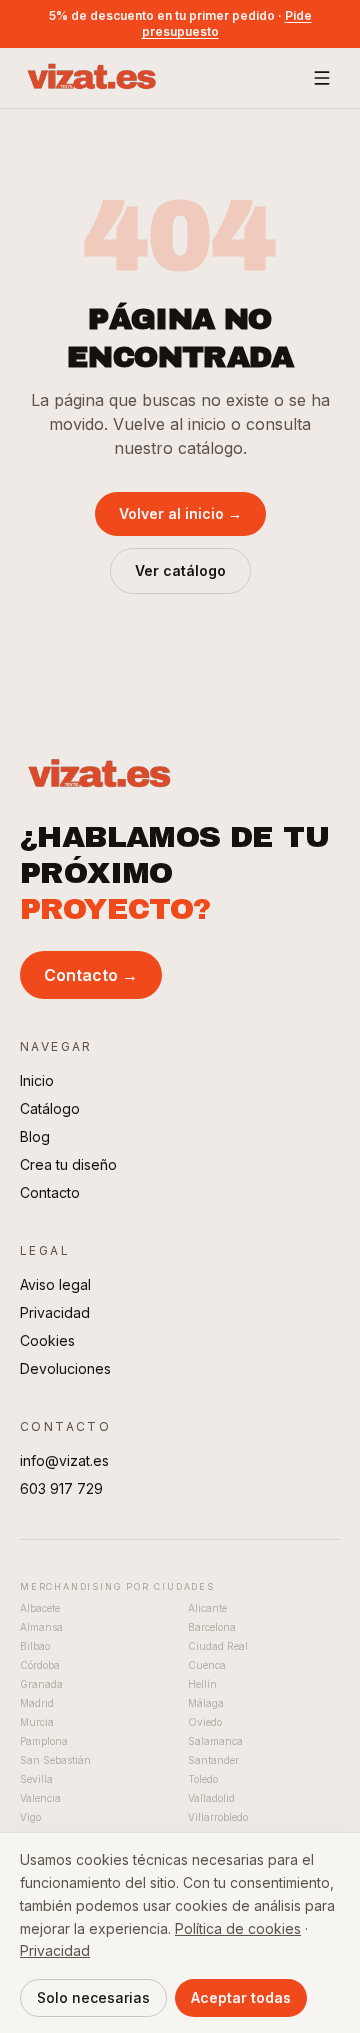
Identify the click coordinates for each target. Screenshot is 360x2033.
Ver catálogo (180, 570)
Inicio (37, 1080)
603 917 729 (61, 1488)
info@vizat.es (64, 1460)
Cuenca (207, 1665)
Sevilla (36, 1779)
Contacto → (91, 975)
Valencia (40, 1798)
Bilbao (35, 1646)
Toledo (203, 1779)
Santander (213, 1760)
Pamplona (44, 1741)
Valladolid (211, 1798)
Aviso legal (55, 1284)
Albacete (40, 1608)
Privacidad (55, 1312)
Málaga (206, 1703)
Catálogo (50, 1108)
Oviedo (205, 1722)
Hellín (202, 1684)
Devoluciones (65, 1368)
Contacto (50, 1192)
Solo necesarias (93, 1997)
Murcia (37, 1722)
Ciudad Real (218, 1646)
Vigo (30, 1817)
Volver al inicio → (180, 513)
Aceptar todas (241, 1997)
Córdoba (40, 1665)
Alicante (207, 1608)
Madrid (37, 1703)
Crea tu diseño (68, 1164)
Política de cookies (238, 1928)
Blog (35, 1136)
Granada (41, 1684)
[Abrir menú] (322, 78)
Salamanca (215, 1741)
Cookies (47, 1340)
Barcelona (212, 1627)
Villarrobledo (218, 1817)
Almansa (41, 1627)
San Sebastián (55, 1760)
